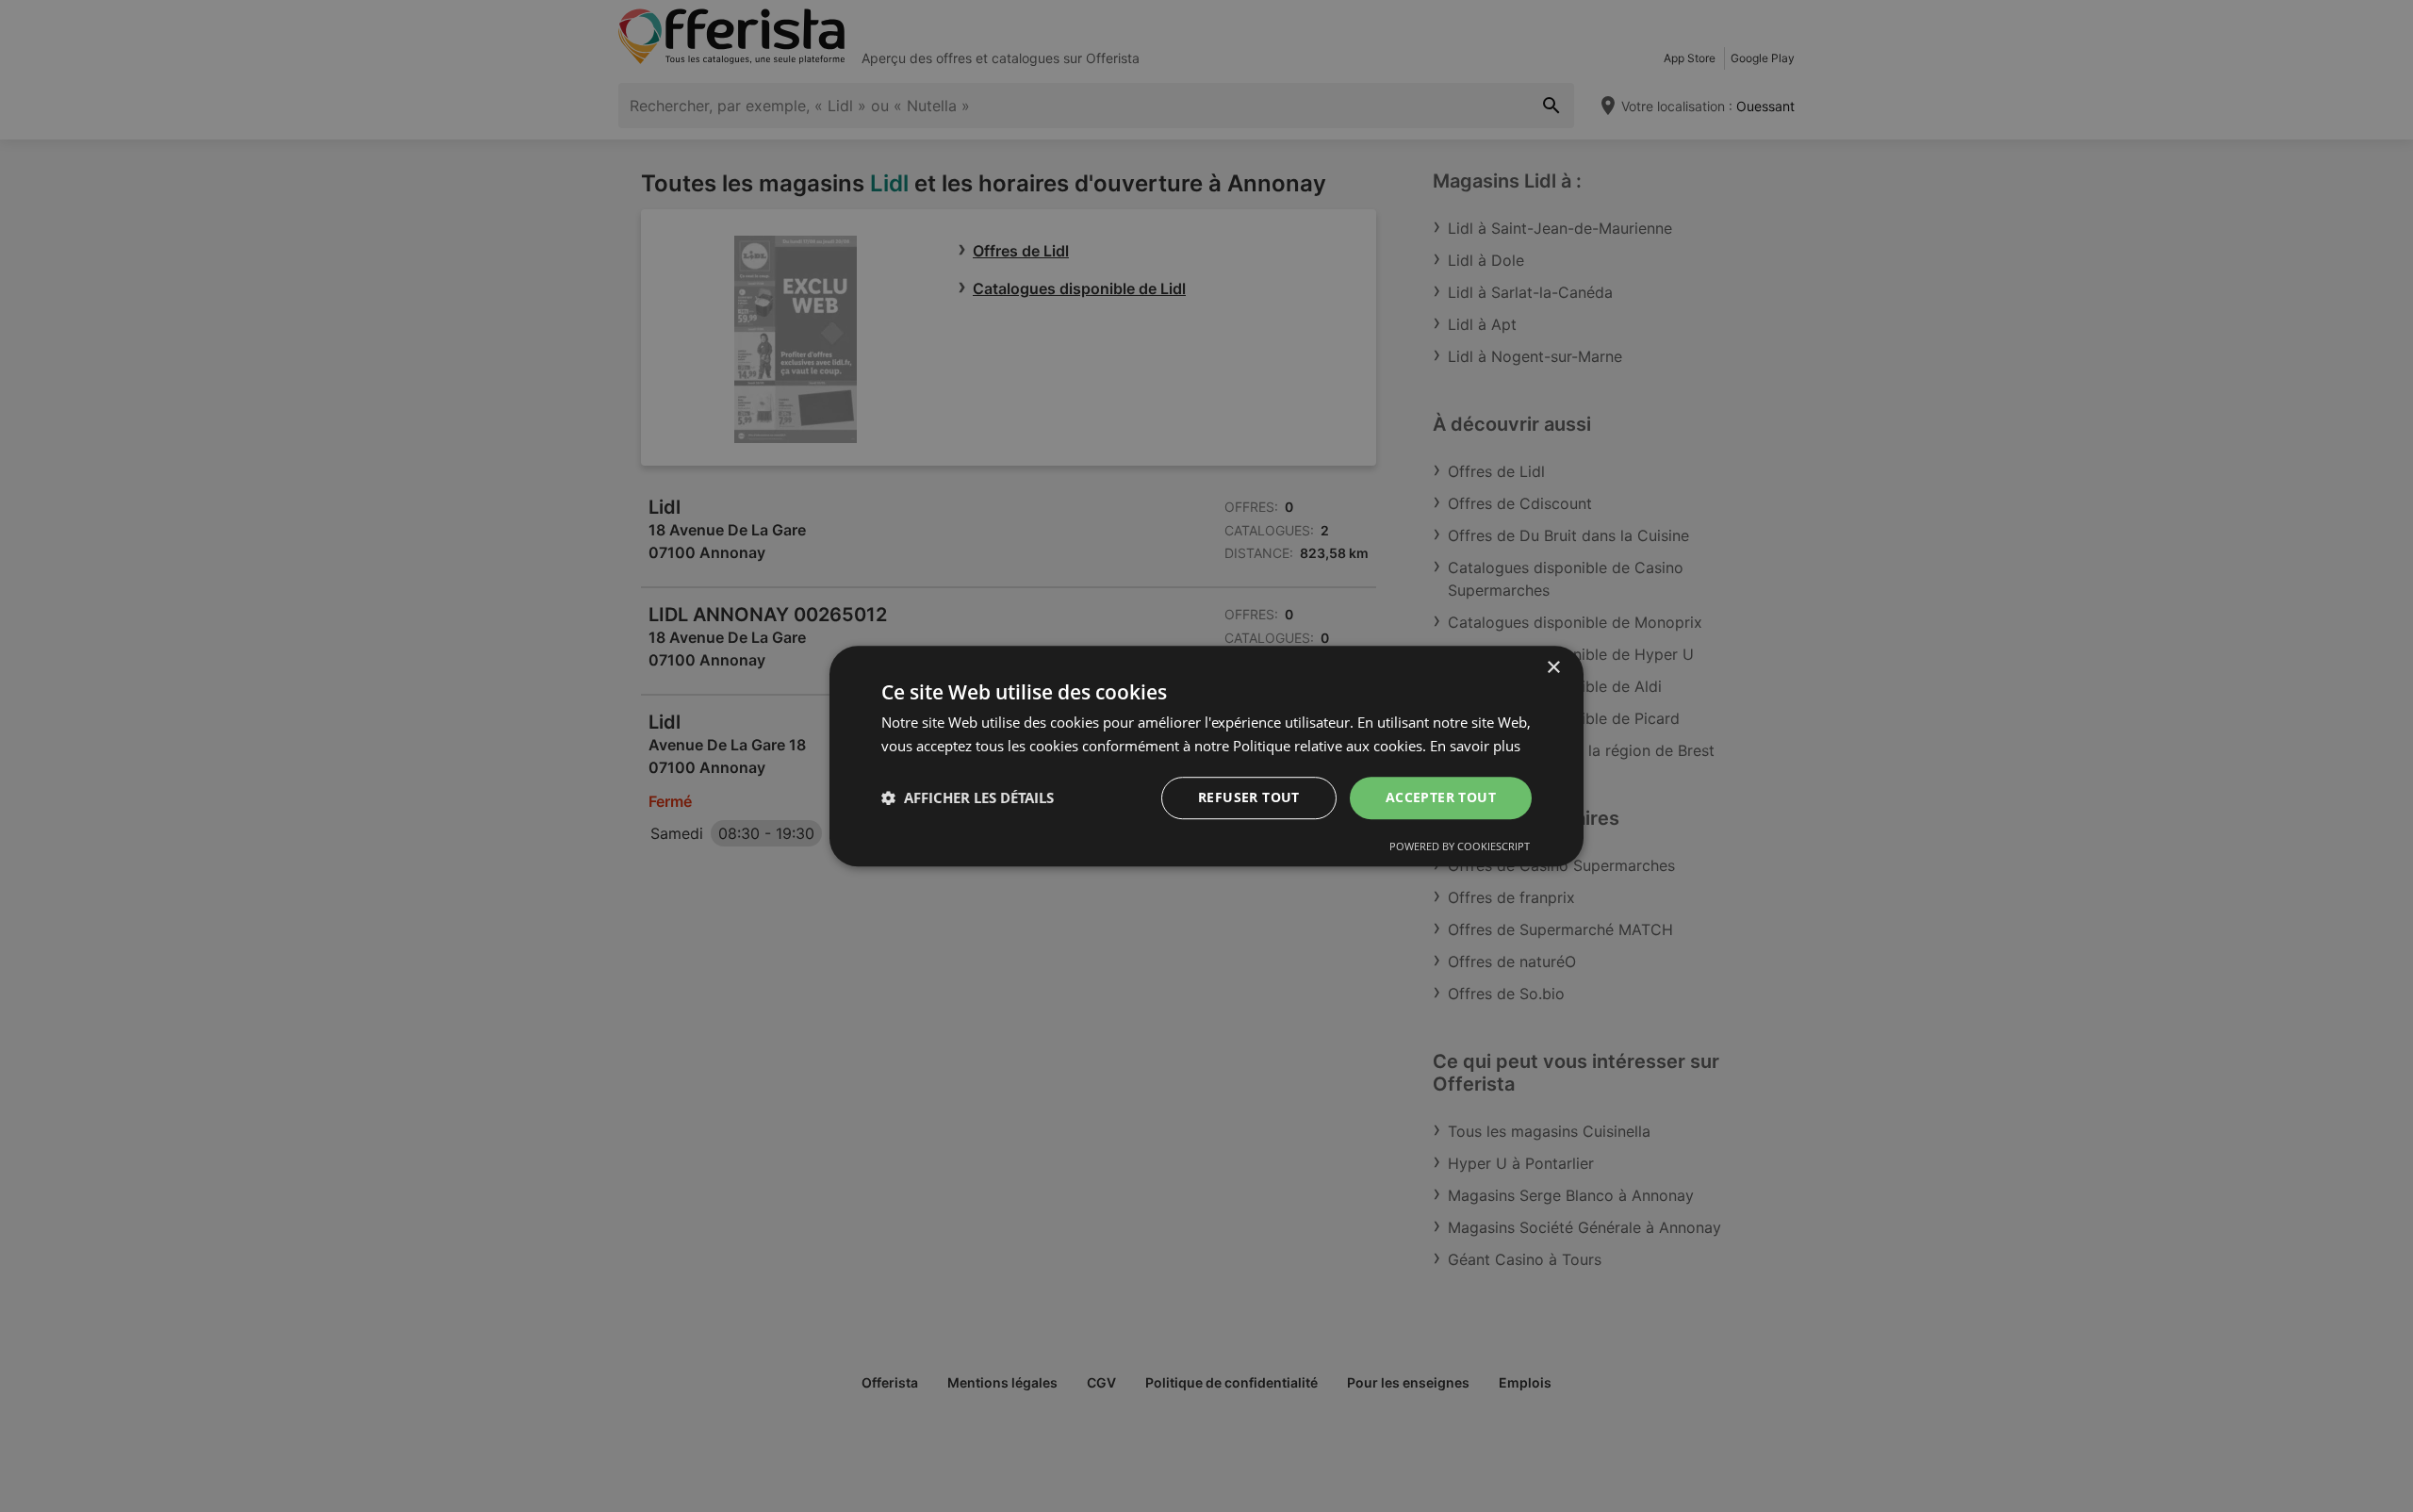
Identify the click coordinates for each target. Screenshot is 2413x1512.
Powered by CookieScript (1460, 846)
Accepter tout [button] (1441, 797)
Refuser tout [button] (1249, 797)
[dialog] (1206, 756)
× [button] (1553, 668)
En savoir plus (1475, 746)
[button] (968, 797)
